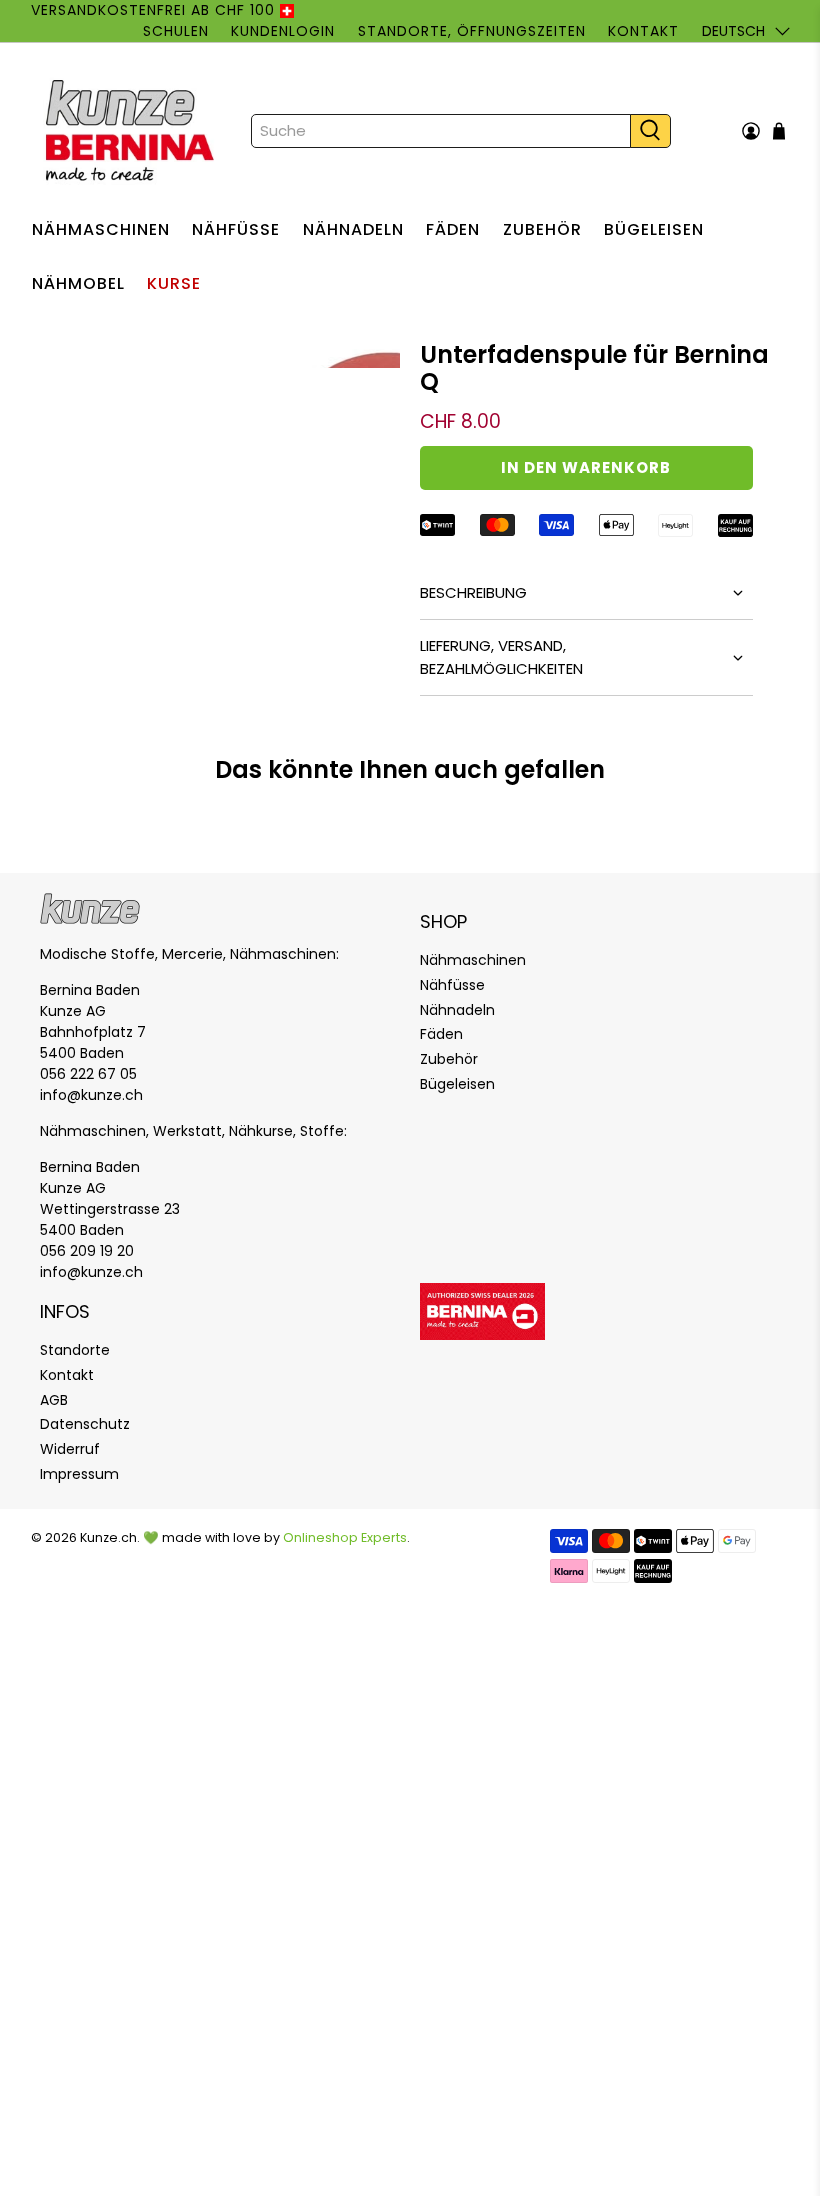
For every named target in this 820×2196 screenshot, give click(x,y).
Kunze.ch (108, 1537)
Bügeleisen (654, 229)
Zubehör (542, 229)
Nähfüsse (236, 229)
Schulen (176, 31)
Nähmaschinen (101, 229)
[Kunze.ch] (132, 131)
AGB (54, 1400)
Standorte (75, 1350)
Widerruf (70, 1449)
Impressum (79, 1474)
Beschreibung (473, 592)
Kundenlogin (283, 31)
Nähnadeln (353, 229)
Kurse (174, 283)
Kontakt (643, 31)
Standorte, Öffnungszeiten (472, 31)
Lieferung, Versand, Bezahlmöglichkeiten (501, 657)
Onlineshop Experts (345, 1537)
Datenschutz (85, 1424)
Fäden (453, 229)
